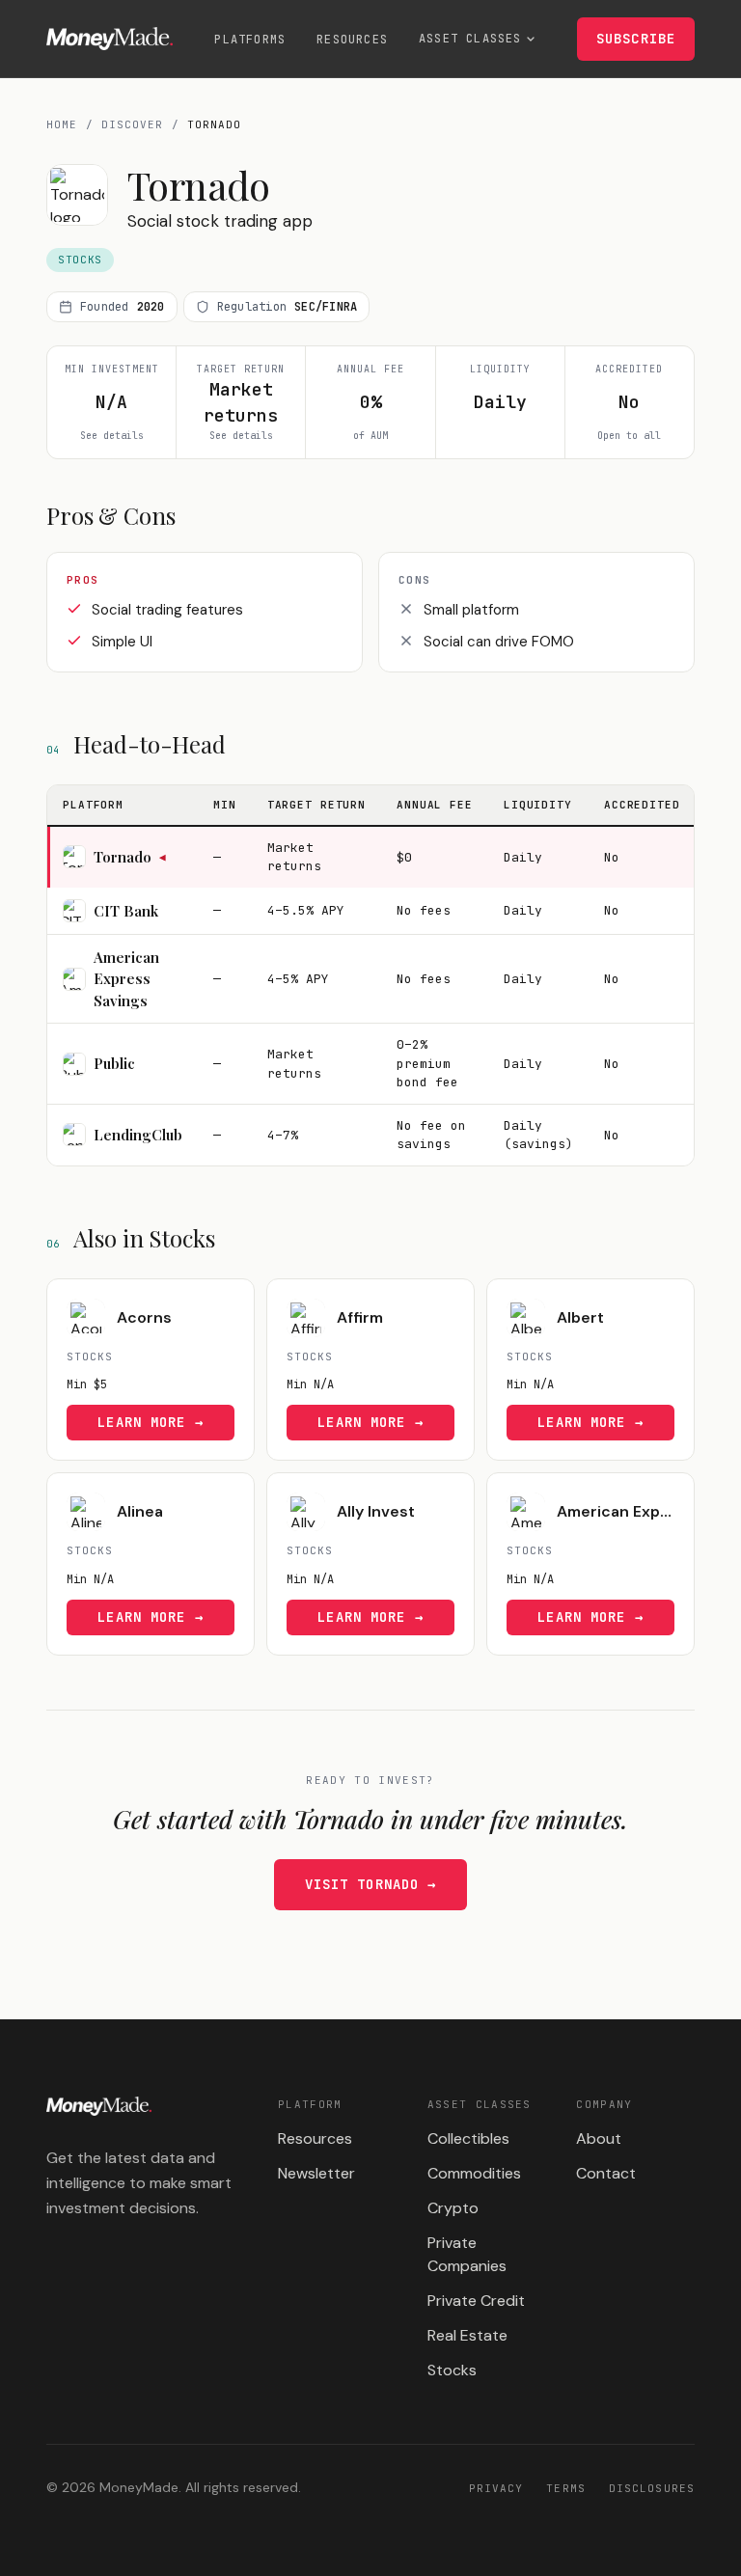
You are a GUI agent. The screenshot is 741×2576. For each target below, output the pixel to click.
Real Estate (467, 2335)
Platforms (250, 40)
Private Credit (476, 2301)
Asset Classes (470, 39)
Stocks (452, 2370)
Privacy (496, 2488)
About (599, 2138)
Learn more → (150, 1422)
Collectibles (468, 2138)
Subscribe (636, 39)
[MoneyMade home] (110, 39)
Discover (133, 124)
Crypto (453, 2208)
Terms (566, 2488)
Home (62, 124)
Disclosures (652, 2488)
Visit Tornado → (371, 1884)
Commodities (474, 2173)
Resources (352, 40)
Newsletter (316, 2173)
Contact (606, 2173)
